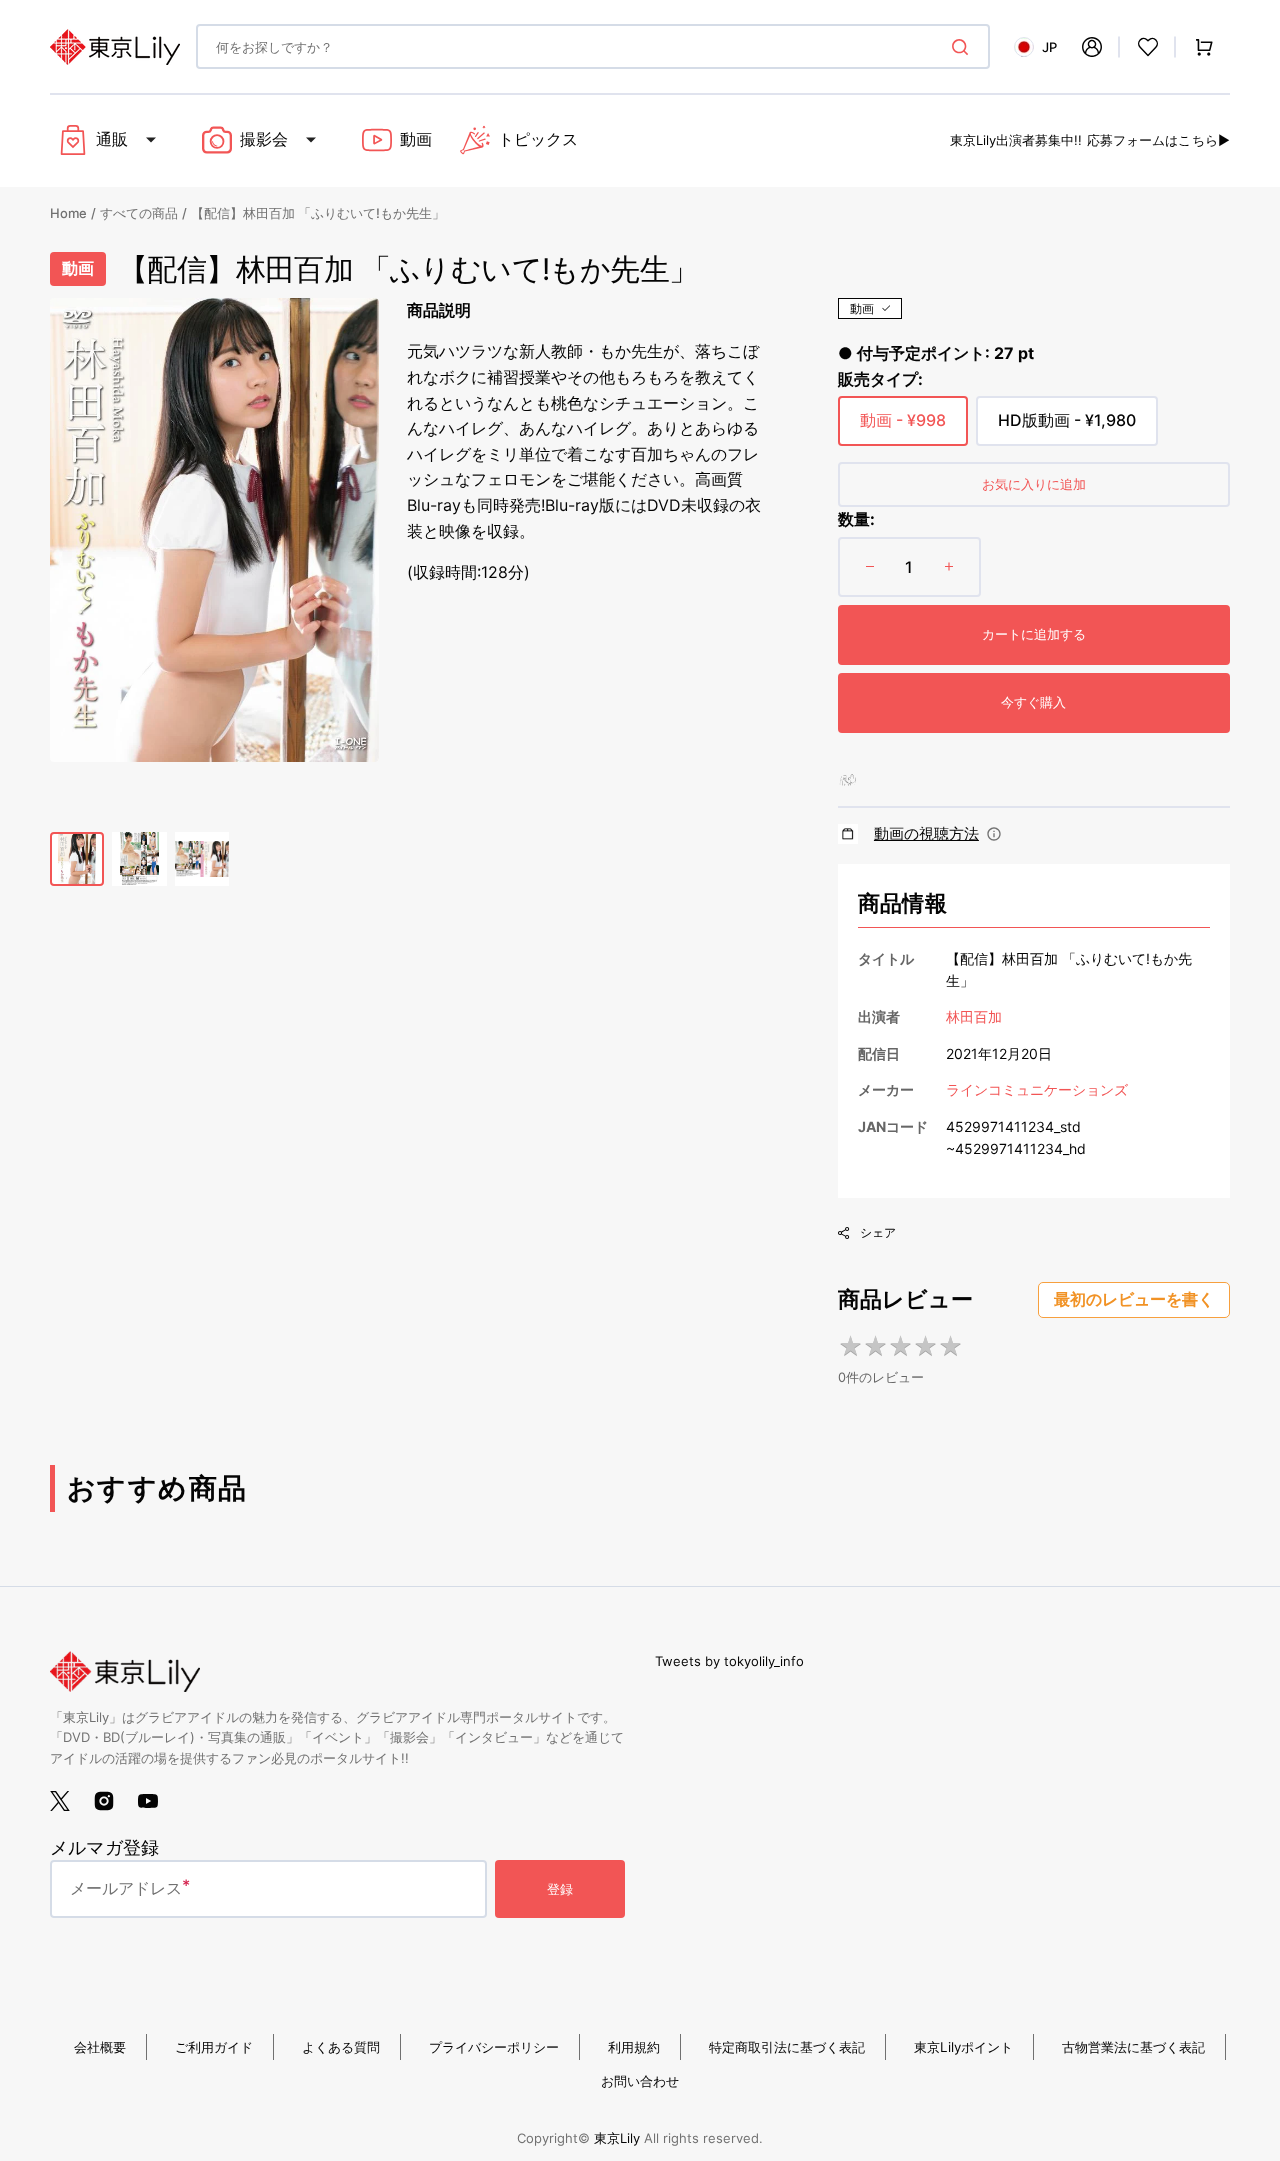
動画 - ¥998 (903, 428)
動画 (862, 308)
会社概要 (100, 2047)
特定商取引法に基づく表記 (787, 2047)
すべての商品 (139, 213)
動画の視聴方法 (926, 833)
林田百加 (974, 1016)
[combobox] (593, 46)
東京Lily (617, 2138)
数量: (856, 519)
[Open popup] (994, 834)
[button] (1092, 47)
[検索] (964, 47)
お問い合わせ (640, 2081)
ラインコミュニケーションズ (1037, 1089)
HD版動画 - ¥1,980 (1067, 428)
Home (68, 213)
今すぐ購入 (1033, 702)
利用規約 (634, 2047)
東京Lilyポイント (963, 2047)
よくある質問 (341, 2047)
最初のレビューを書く (1134, 1299)
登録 (560, 1889)
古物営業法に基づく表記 (1133, 2047)
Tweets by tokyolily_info (729, 1661)
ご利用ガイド (214, 2047)
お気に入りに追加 (1034, 484)
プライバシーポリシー (494, 2047)
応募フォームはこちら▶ (1158, 140)
